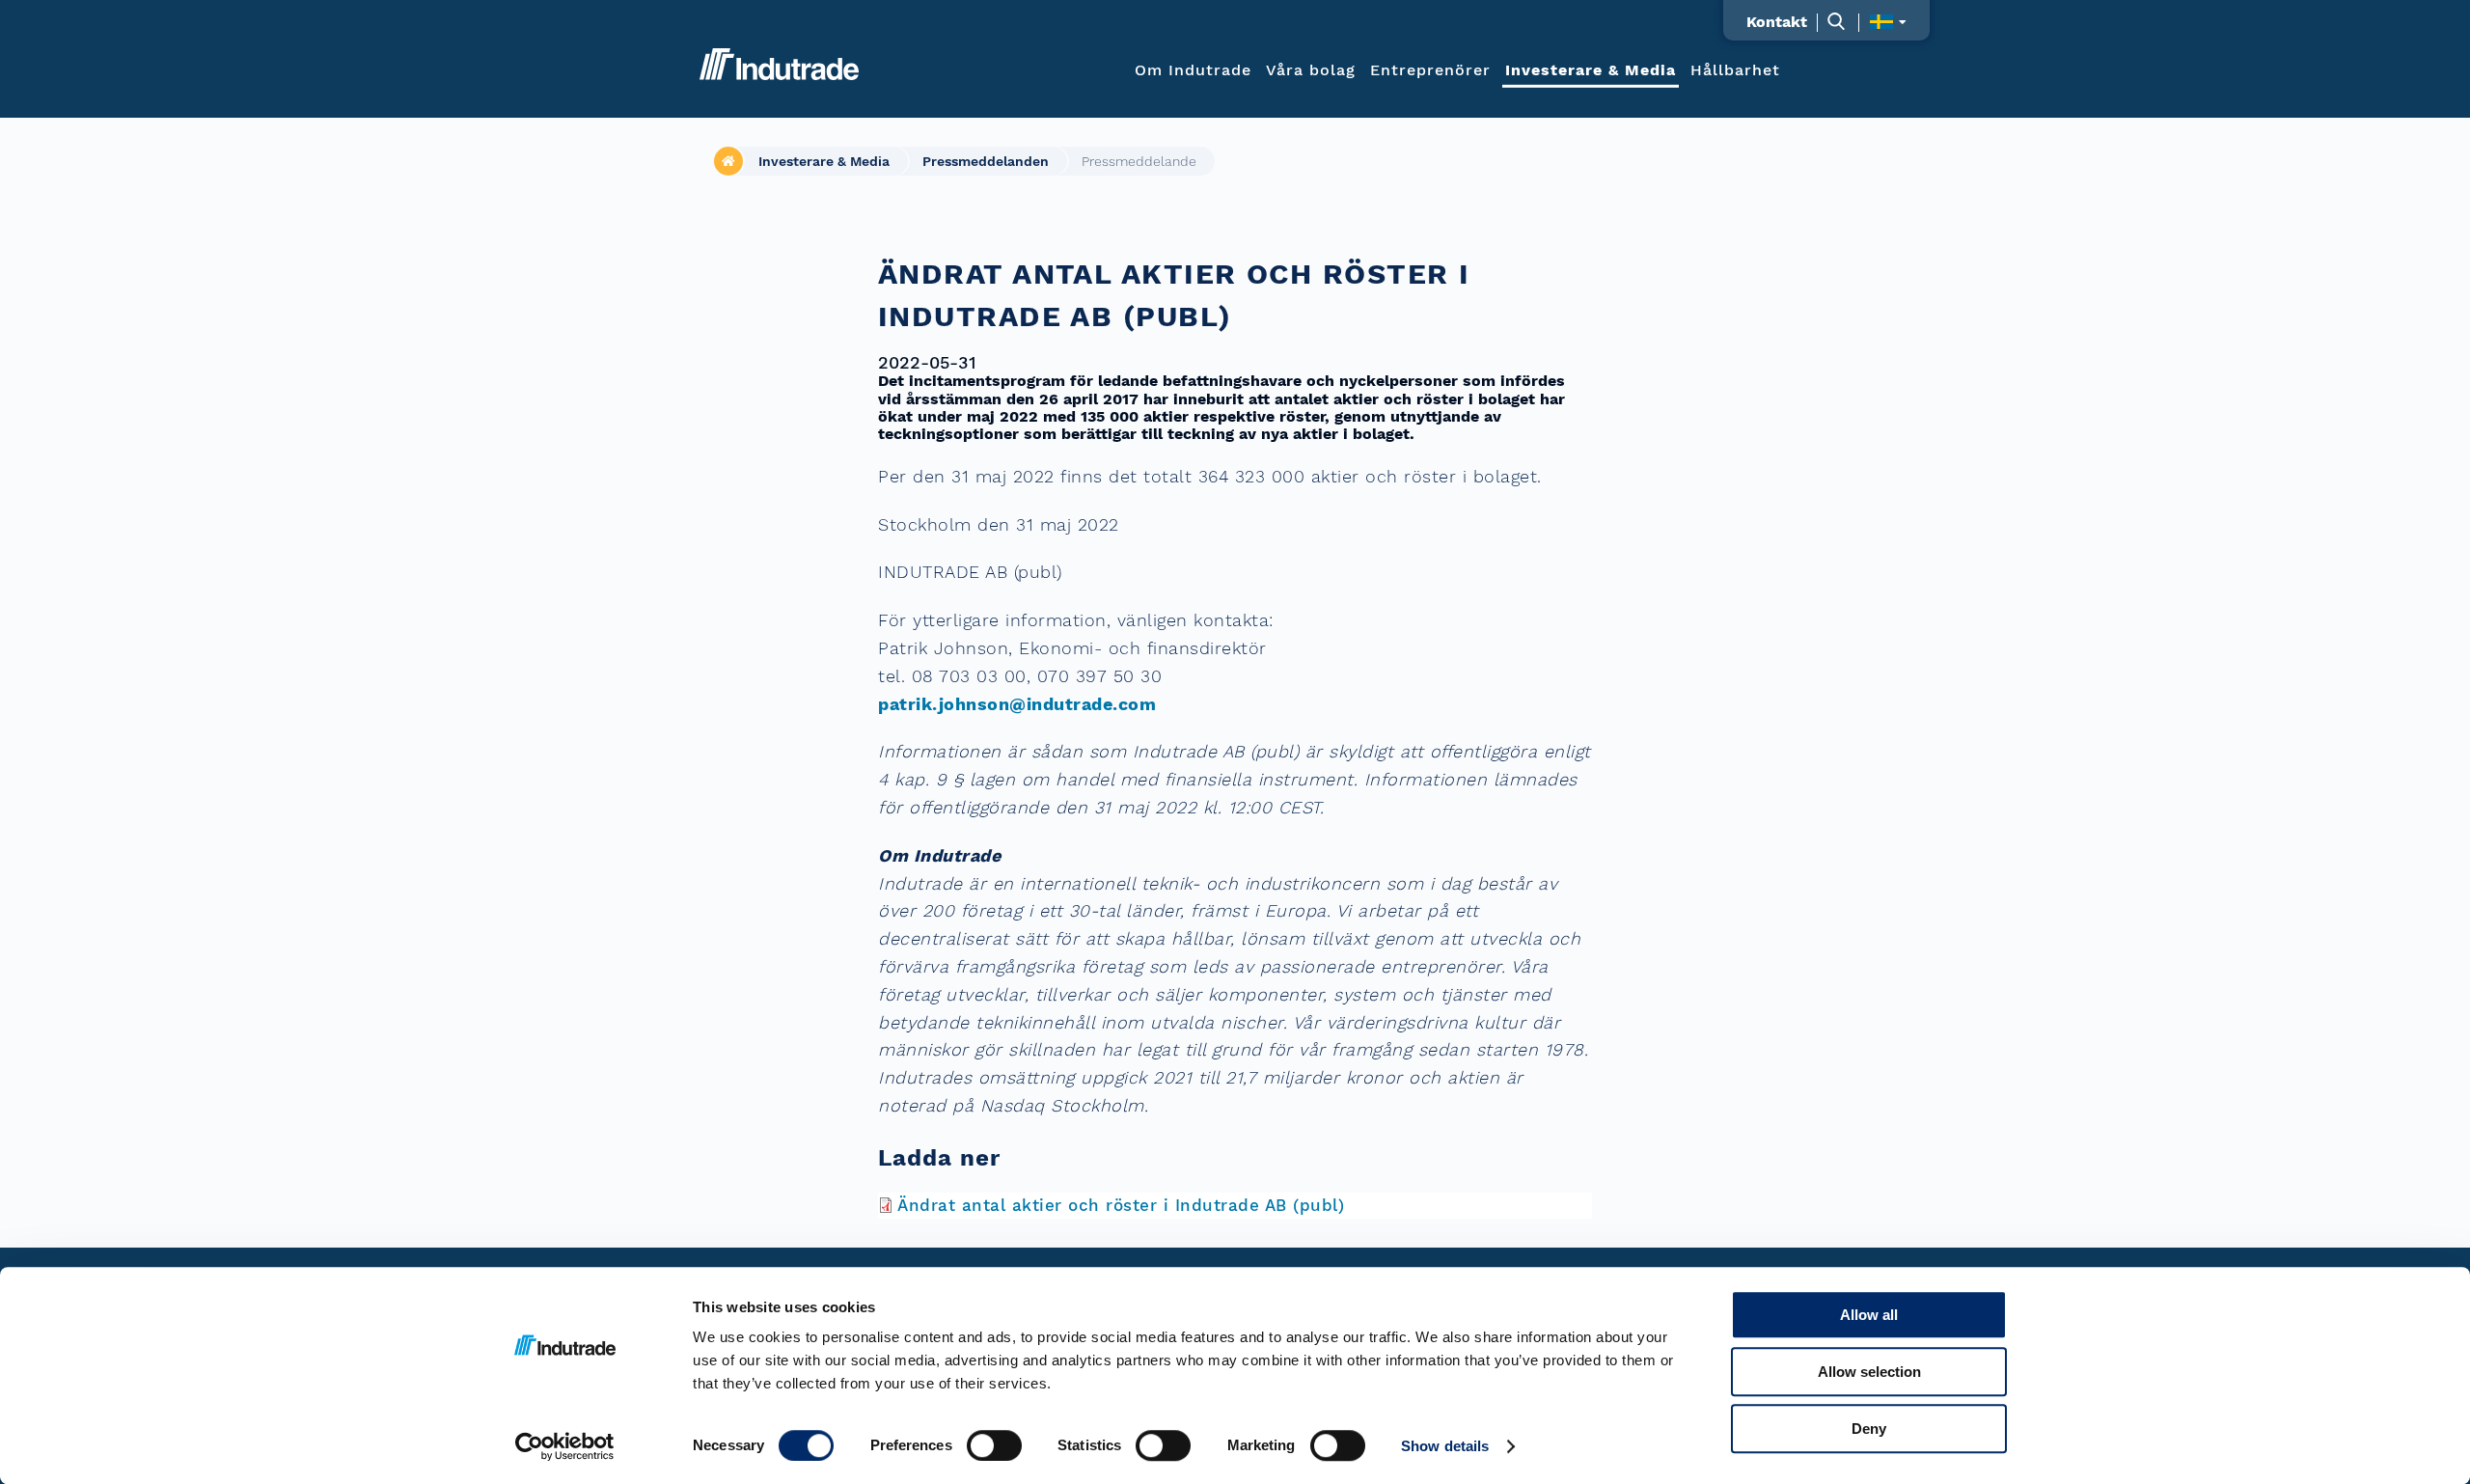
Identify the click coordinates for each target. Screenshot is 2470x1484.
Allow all (1869, 1315)
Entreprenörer (1430, 69)
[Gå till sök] (1846, 20)
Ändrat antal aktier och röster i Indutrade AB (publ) (1121, 1205)
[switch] (994, 1445)
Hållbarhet (1735, 69)
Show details (1445, 1446)
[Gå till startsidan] (779, 64)
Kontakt (1777, 22)
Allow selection (1869, 1372)
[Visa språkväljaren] (1888, 22)
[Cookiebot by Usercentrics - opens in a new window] (565, 1446)
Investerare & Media (1591, 69)
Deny (1869, 1429)
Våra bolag (1311, 69)
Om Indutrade (1193, 69)
